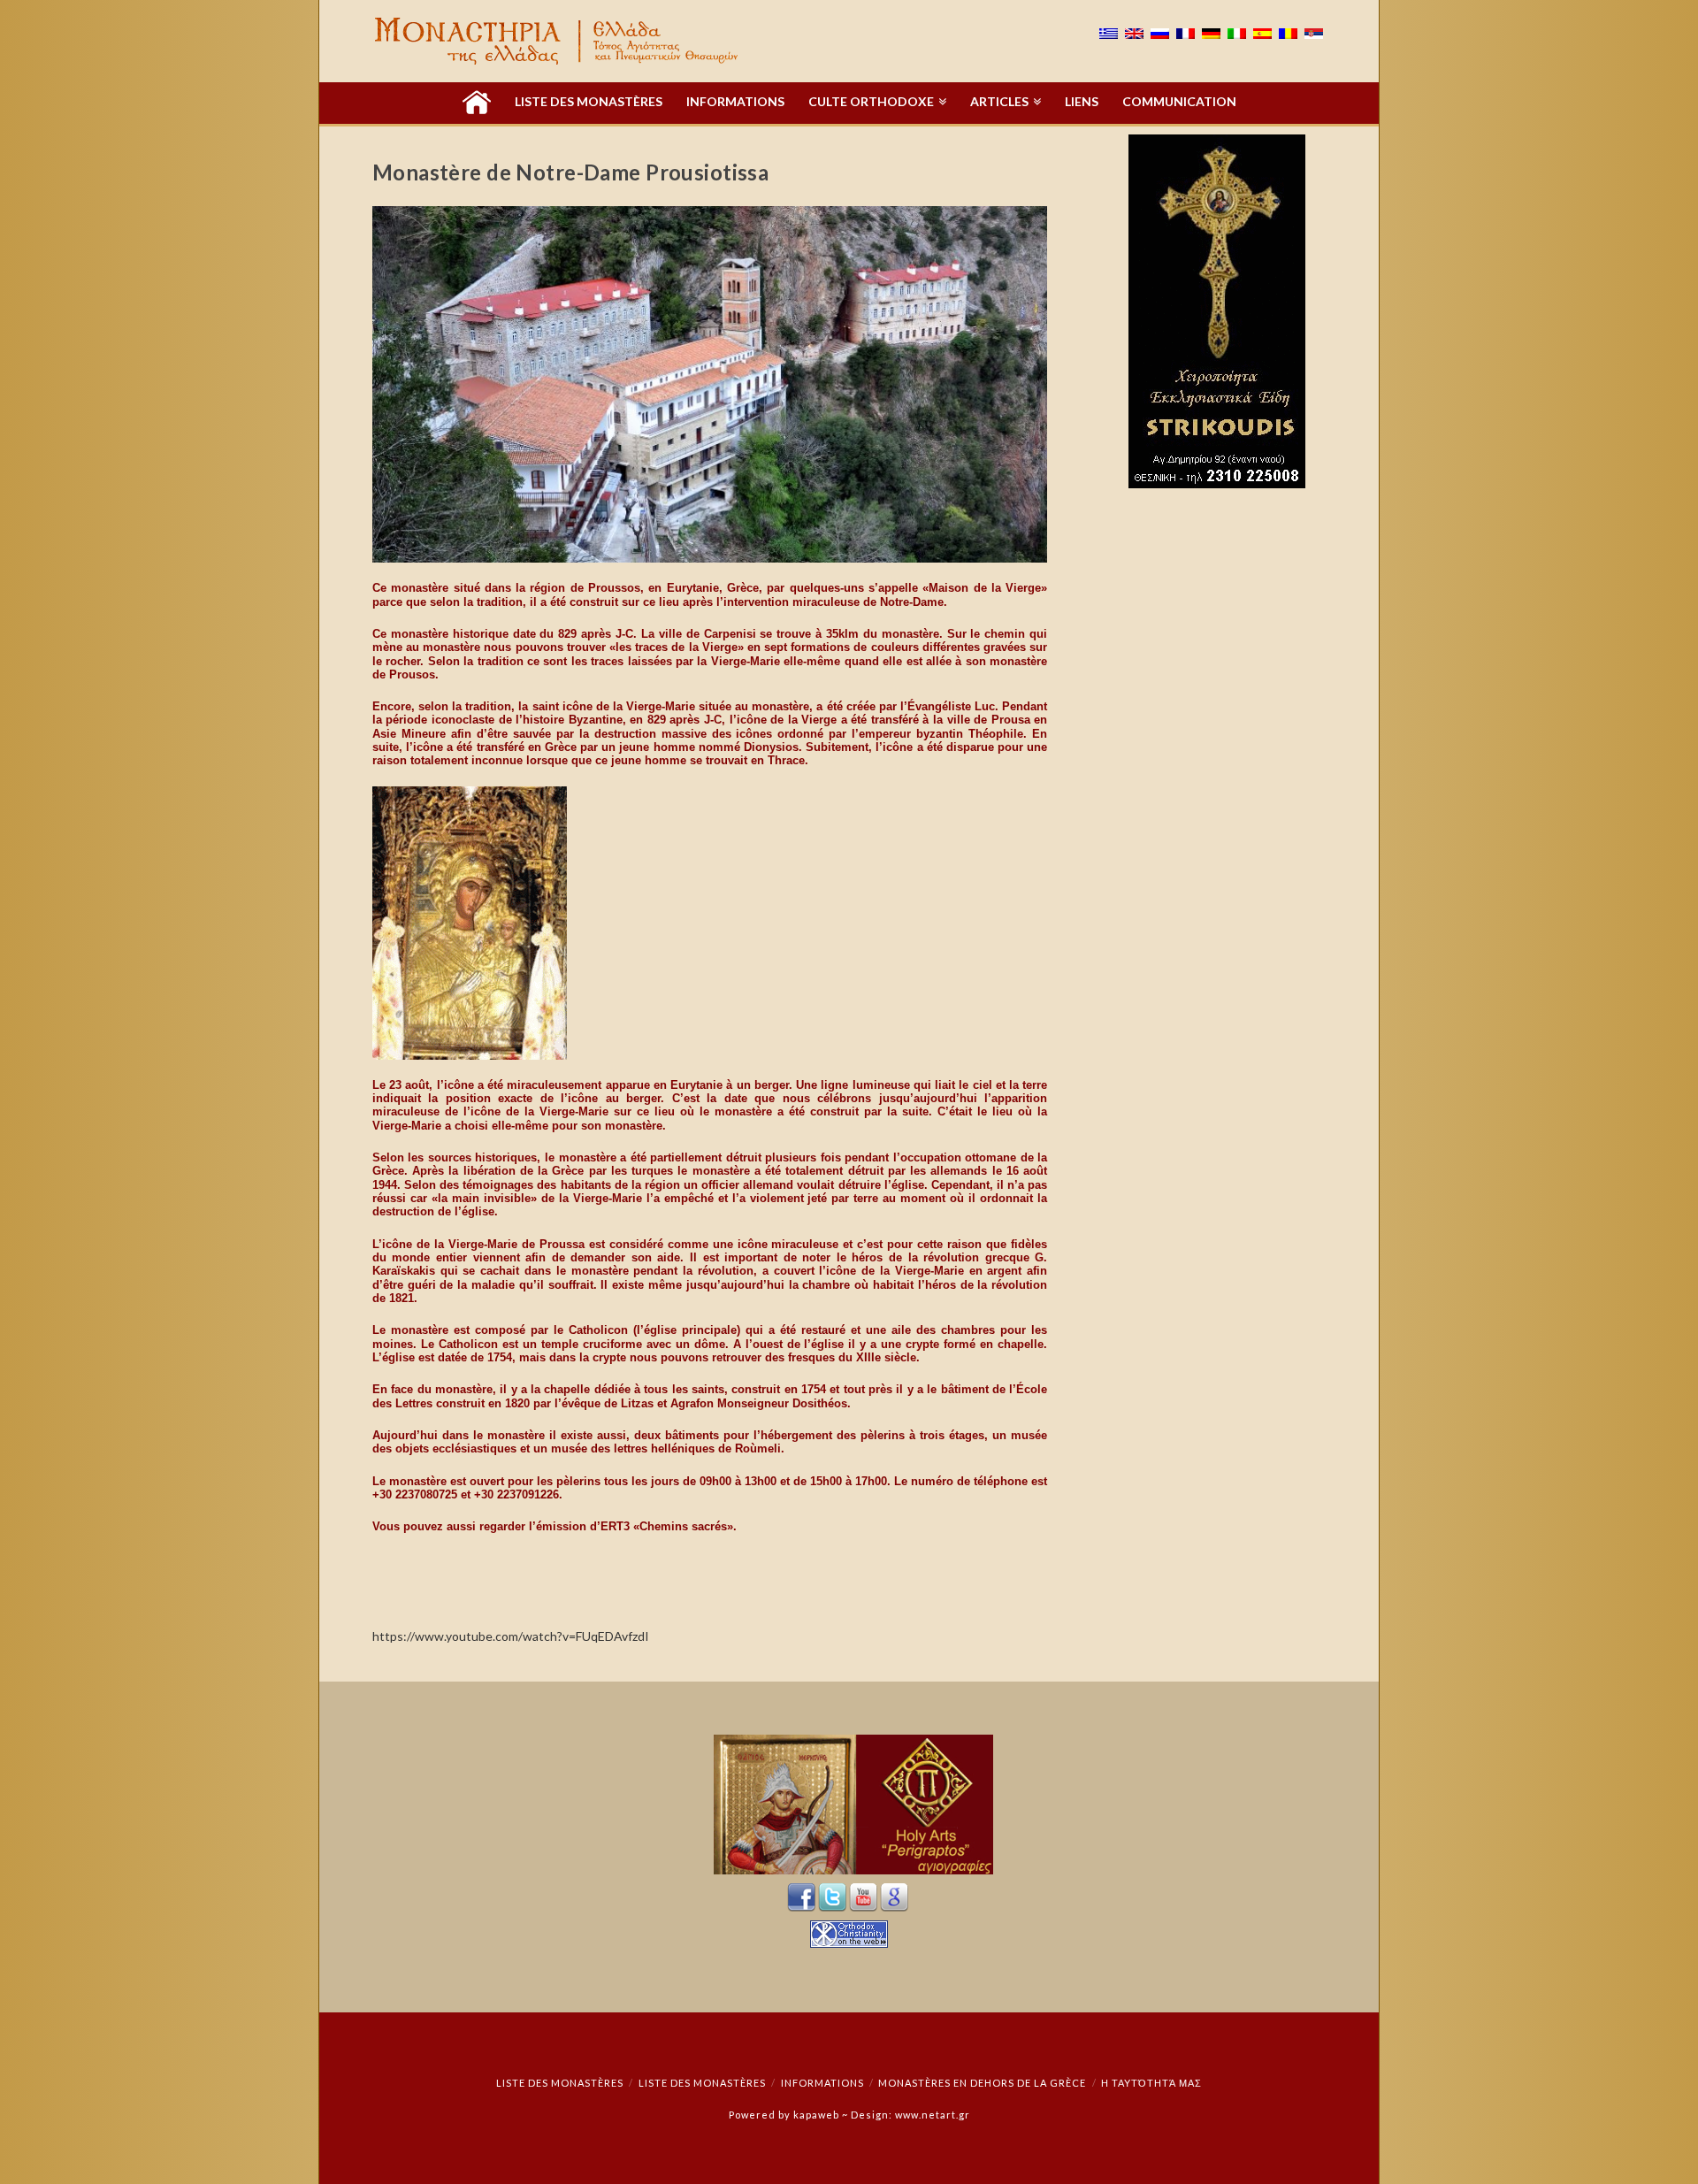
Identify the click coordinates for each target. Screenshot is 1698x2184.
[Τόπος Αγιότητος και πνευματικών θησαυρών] (558, 41)
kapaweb (816, 2115)
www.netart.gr (933, 2115)
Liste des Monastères (560, 2083)
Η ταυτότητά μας (1151, 2083)
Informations (822, 2083)
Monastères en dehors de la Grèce (982, 2083)
